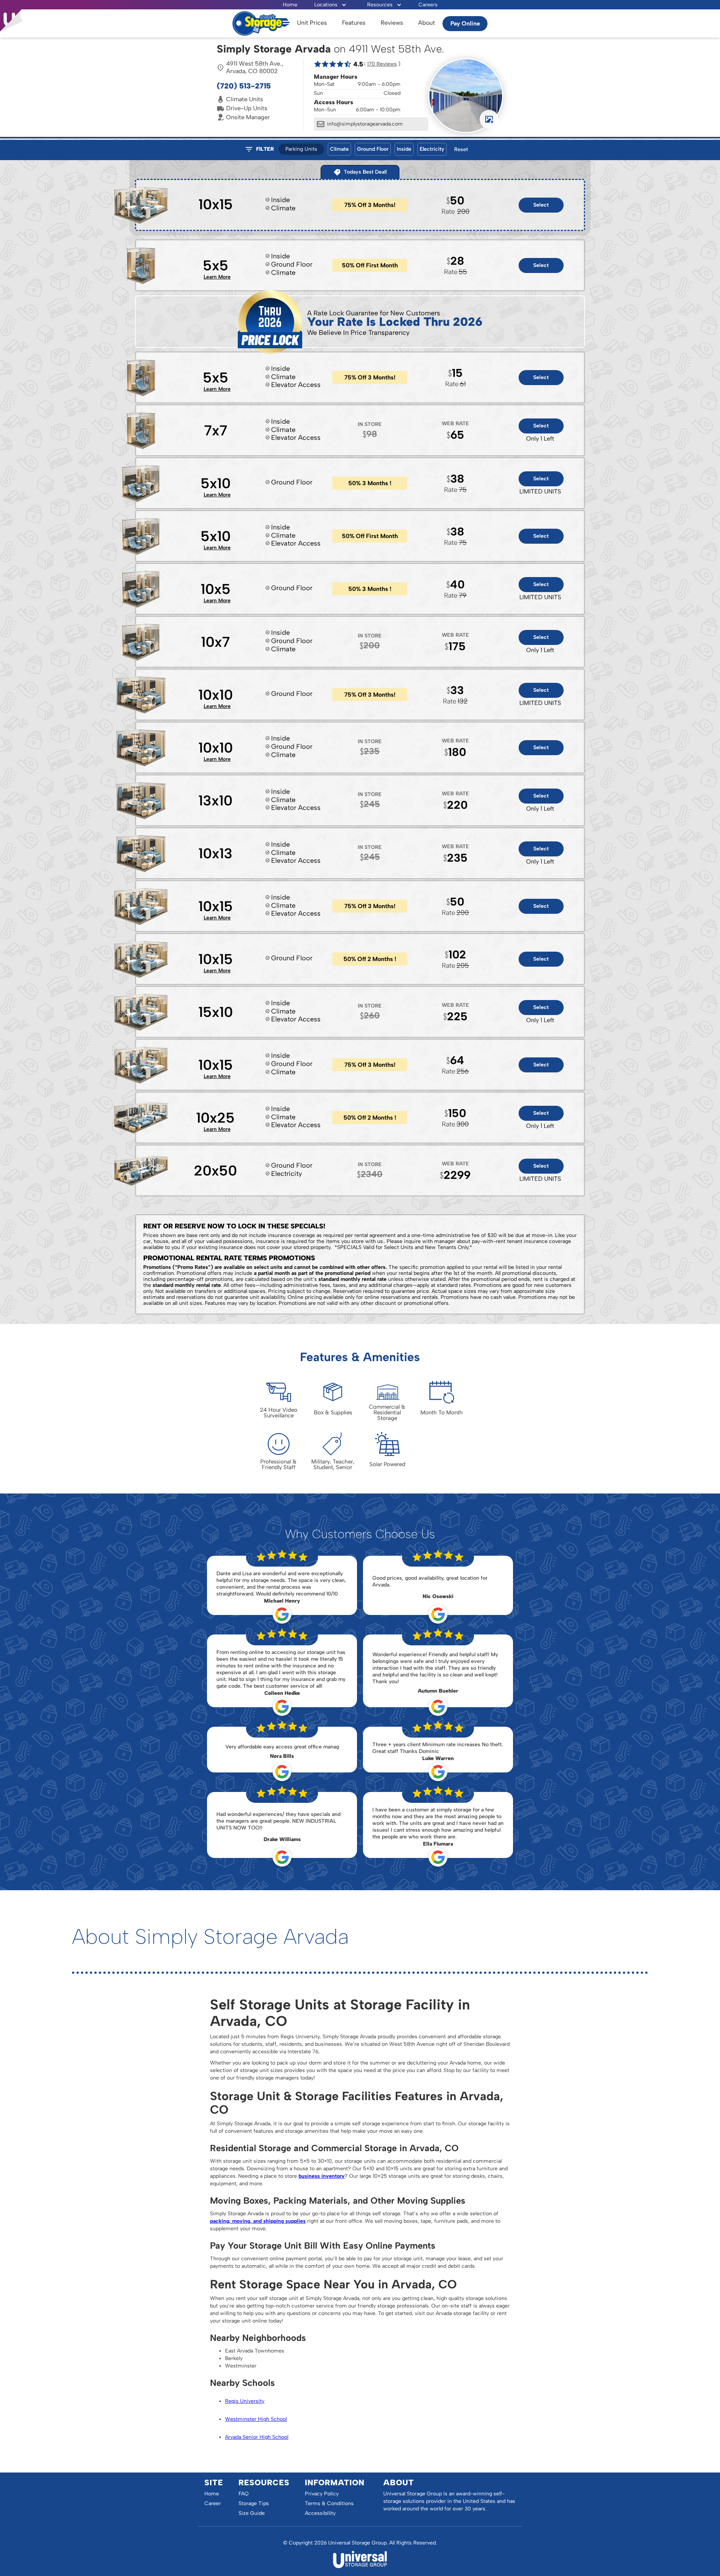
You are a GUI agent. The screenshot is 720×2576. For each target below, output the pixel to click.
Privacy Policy (322, 2494)
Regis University (245, 2401)
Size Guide (252, 2513)
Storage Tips (254, 2503)
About (427, 23)
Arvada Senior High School (257, 2437)
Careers (428, 5)
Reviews (392, 23)
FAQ (244, 2494)
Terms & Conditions (329, 2503)
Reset (461, 149)
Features (354, 23)
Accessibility (320, 2513)
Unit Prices (312, 23)
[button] (330, 5)
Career (213, 2503)
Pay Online (465, 23)
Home (290, 5)
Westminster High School (256, 2419)
